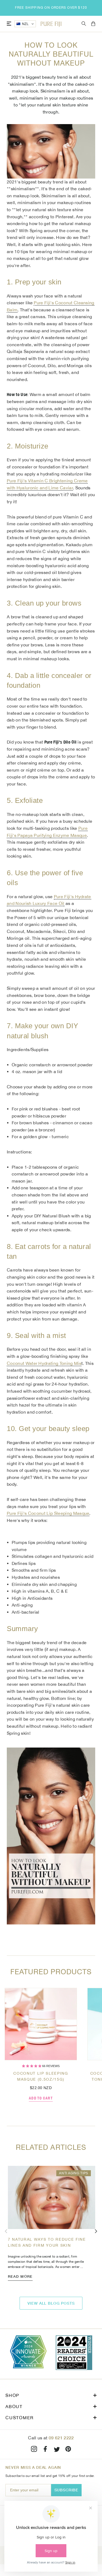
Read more (20, 2276)
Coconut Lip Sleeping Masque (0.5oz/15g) (41, 2076)
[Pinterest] (68, 2450)
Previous (6, 2231)
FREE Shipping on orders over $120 (51, 8)
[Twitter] (57, 2450)
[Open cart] (93, 24)
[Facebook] (45, 2450)
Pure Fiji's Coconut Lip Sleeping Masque (48, 1513)
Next (96, 2231)
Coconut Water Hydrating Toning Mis (44, 1363)
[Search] (84, 24)
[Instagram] (34, 2450)
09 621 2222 (61, 2438)
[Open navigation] (9, 24)
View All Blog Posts (51, 2303)
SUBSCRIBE (67, 2490)
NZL (25, 24)
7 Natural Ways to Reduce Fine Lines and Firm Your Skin (47, 2242)
